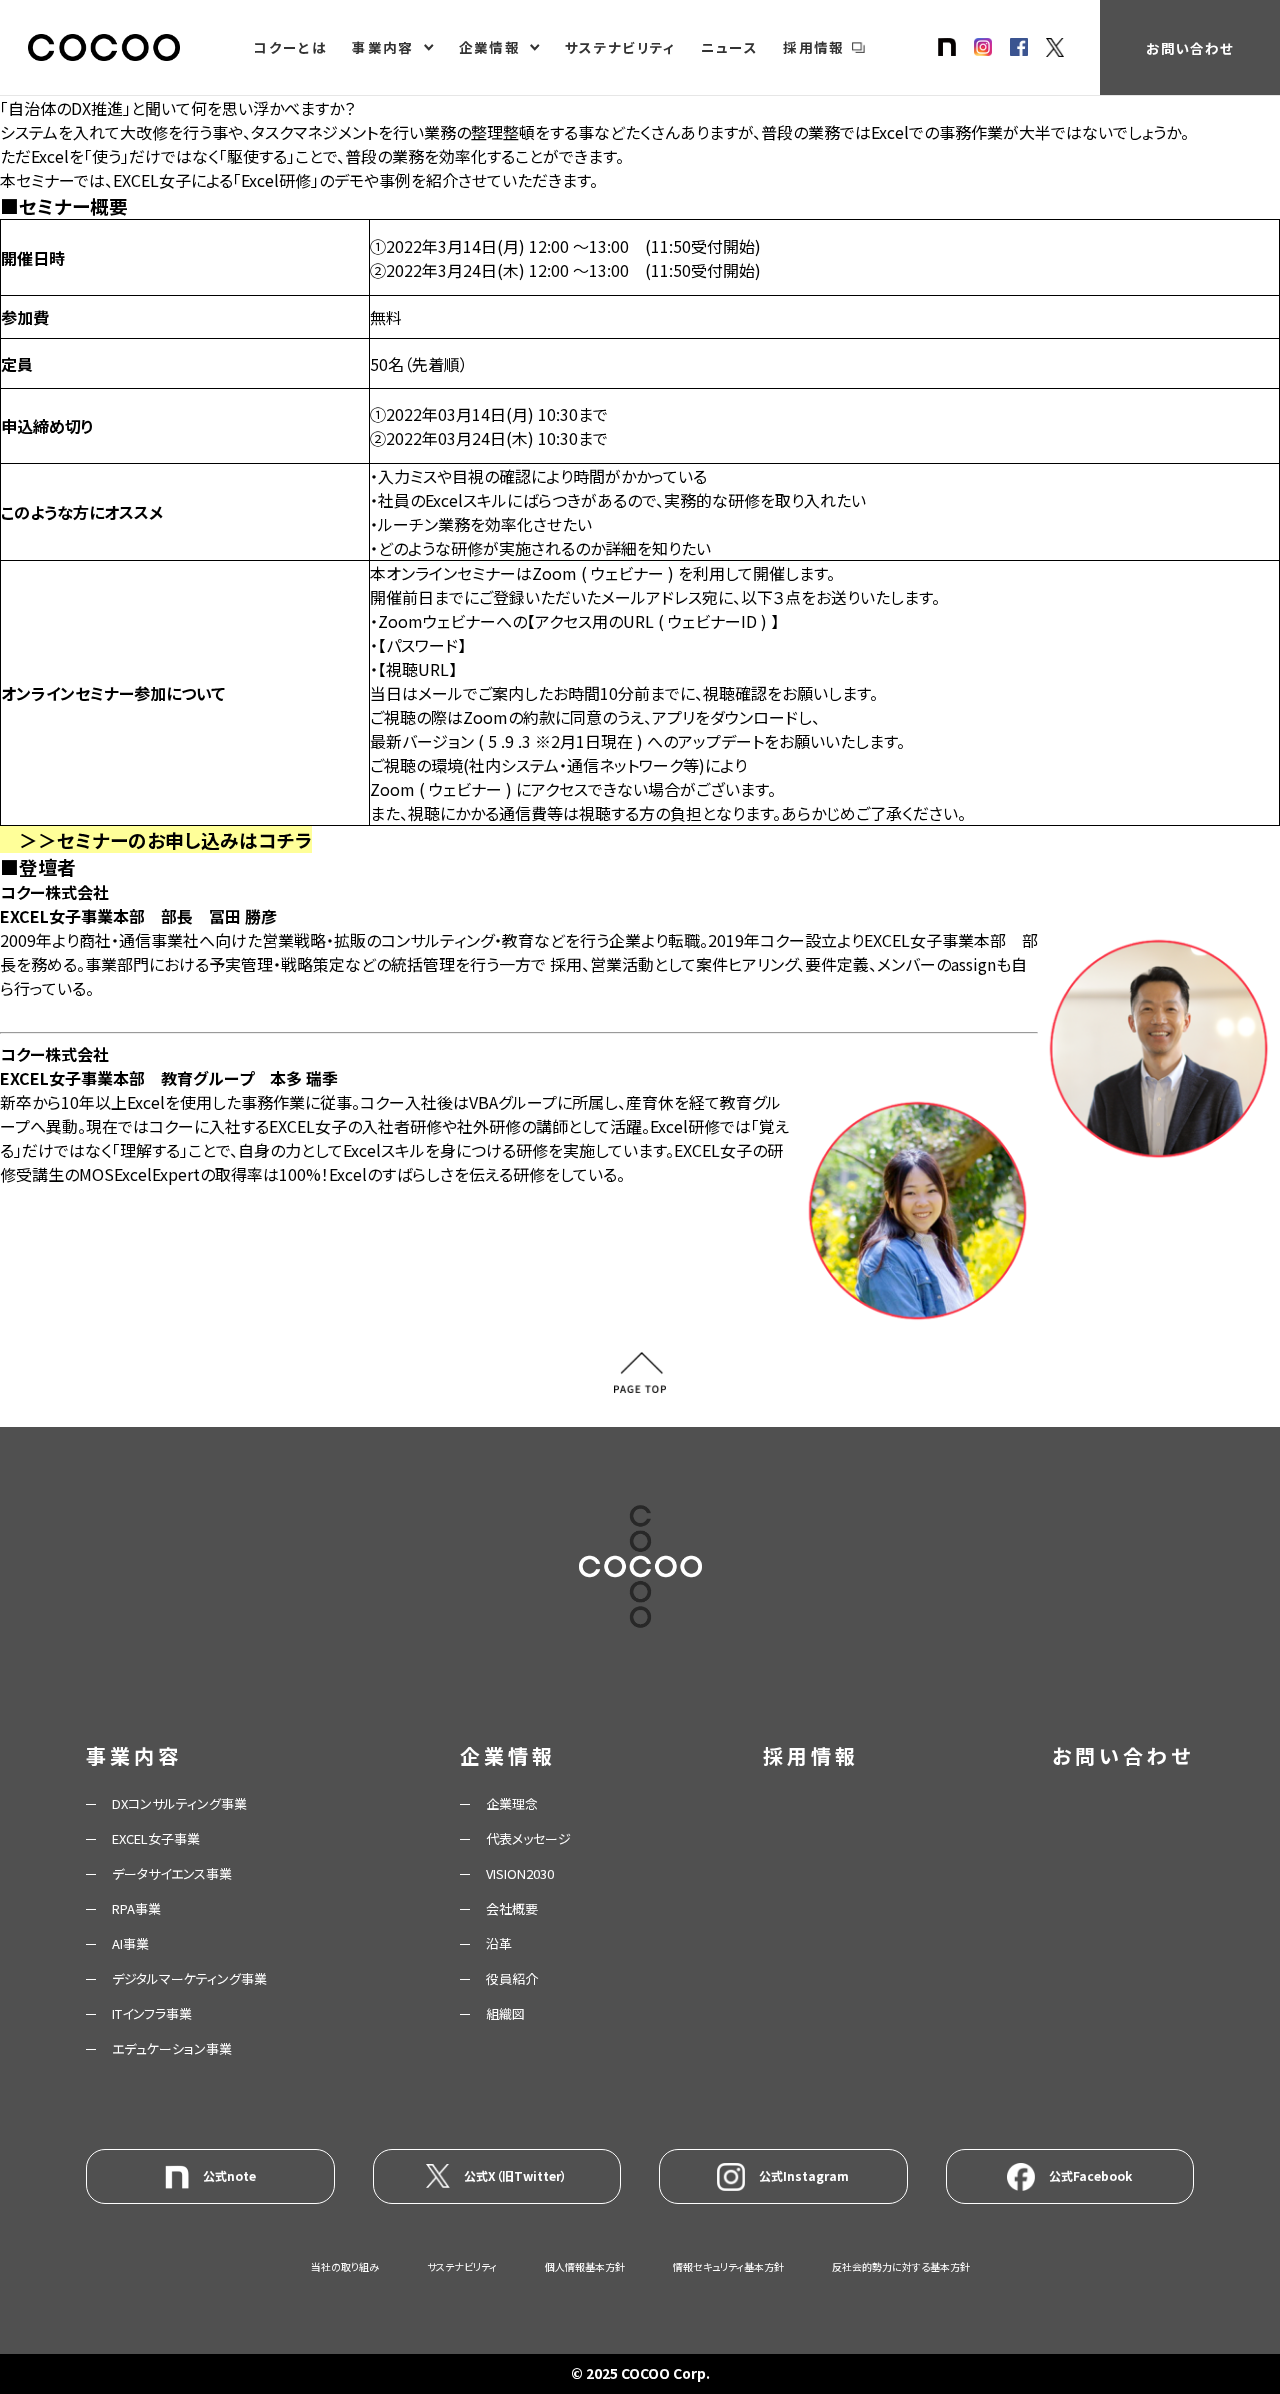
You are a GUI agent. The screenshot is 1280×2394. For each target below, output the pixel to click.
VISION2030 (520, 1873)
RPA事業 (136, 1908)
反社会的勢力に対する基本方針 (901, 2266)
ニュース (729, 47)
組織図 (505, 2013)
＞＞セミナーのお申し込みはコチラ (165, 839)
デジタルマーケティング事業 (189, 1978)
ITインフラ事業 (152, 2013)
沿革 (499, 1943)
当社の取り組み (345, 2266)
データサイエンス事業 (172, 1873)
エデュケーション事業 (172, 2048)
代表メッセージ (528, 1838)
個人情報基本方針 (585, 2266)
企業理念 (512, 1803)
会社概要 (512, 1908)
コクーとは (290, 47)
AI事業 (130, 1943)
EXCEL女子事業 (156, 1838)
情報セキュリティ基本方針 (728, 2266)
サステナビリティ (620, 47)
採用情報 (813, 47)
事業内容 (382, 47)
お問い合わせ (1189, 48)
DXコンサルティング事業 (179, 1803)
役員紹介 (512, 1978)
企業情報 (489, 47)
